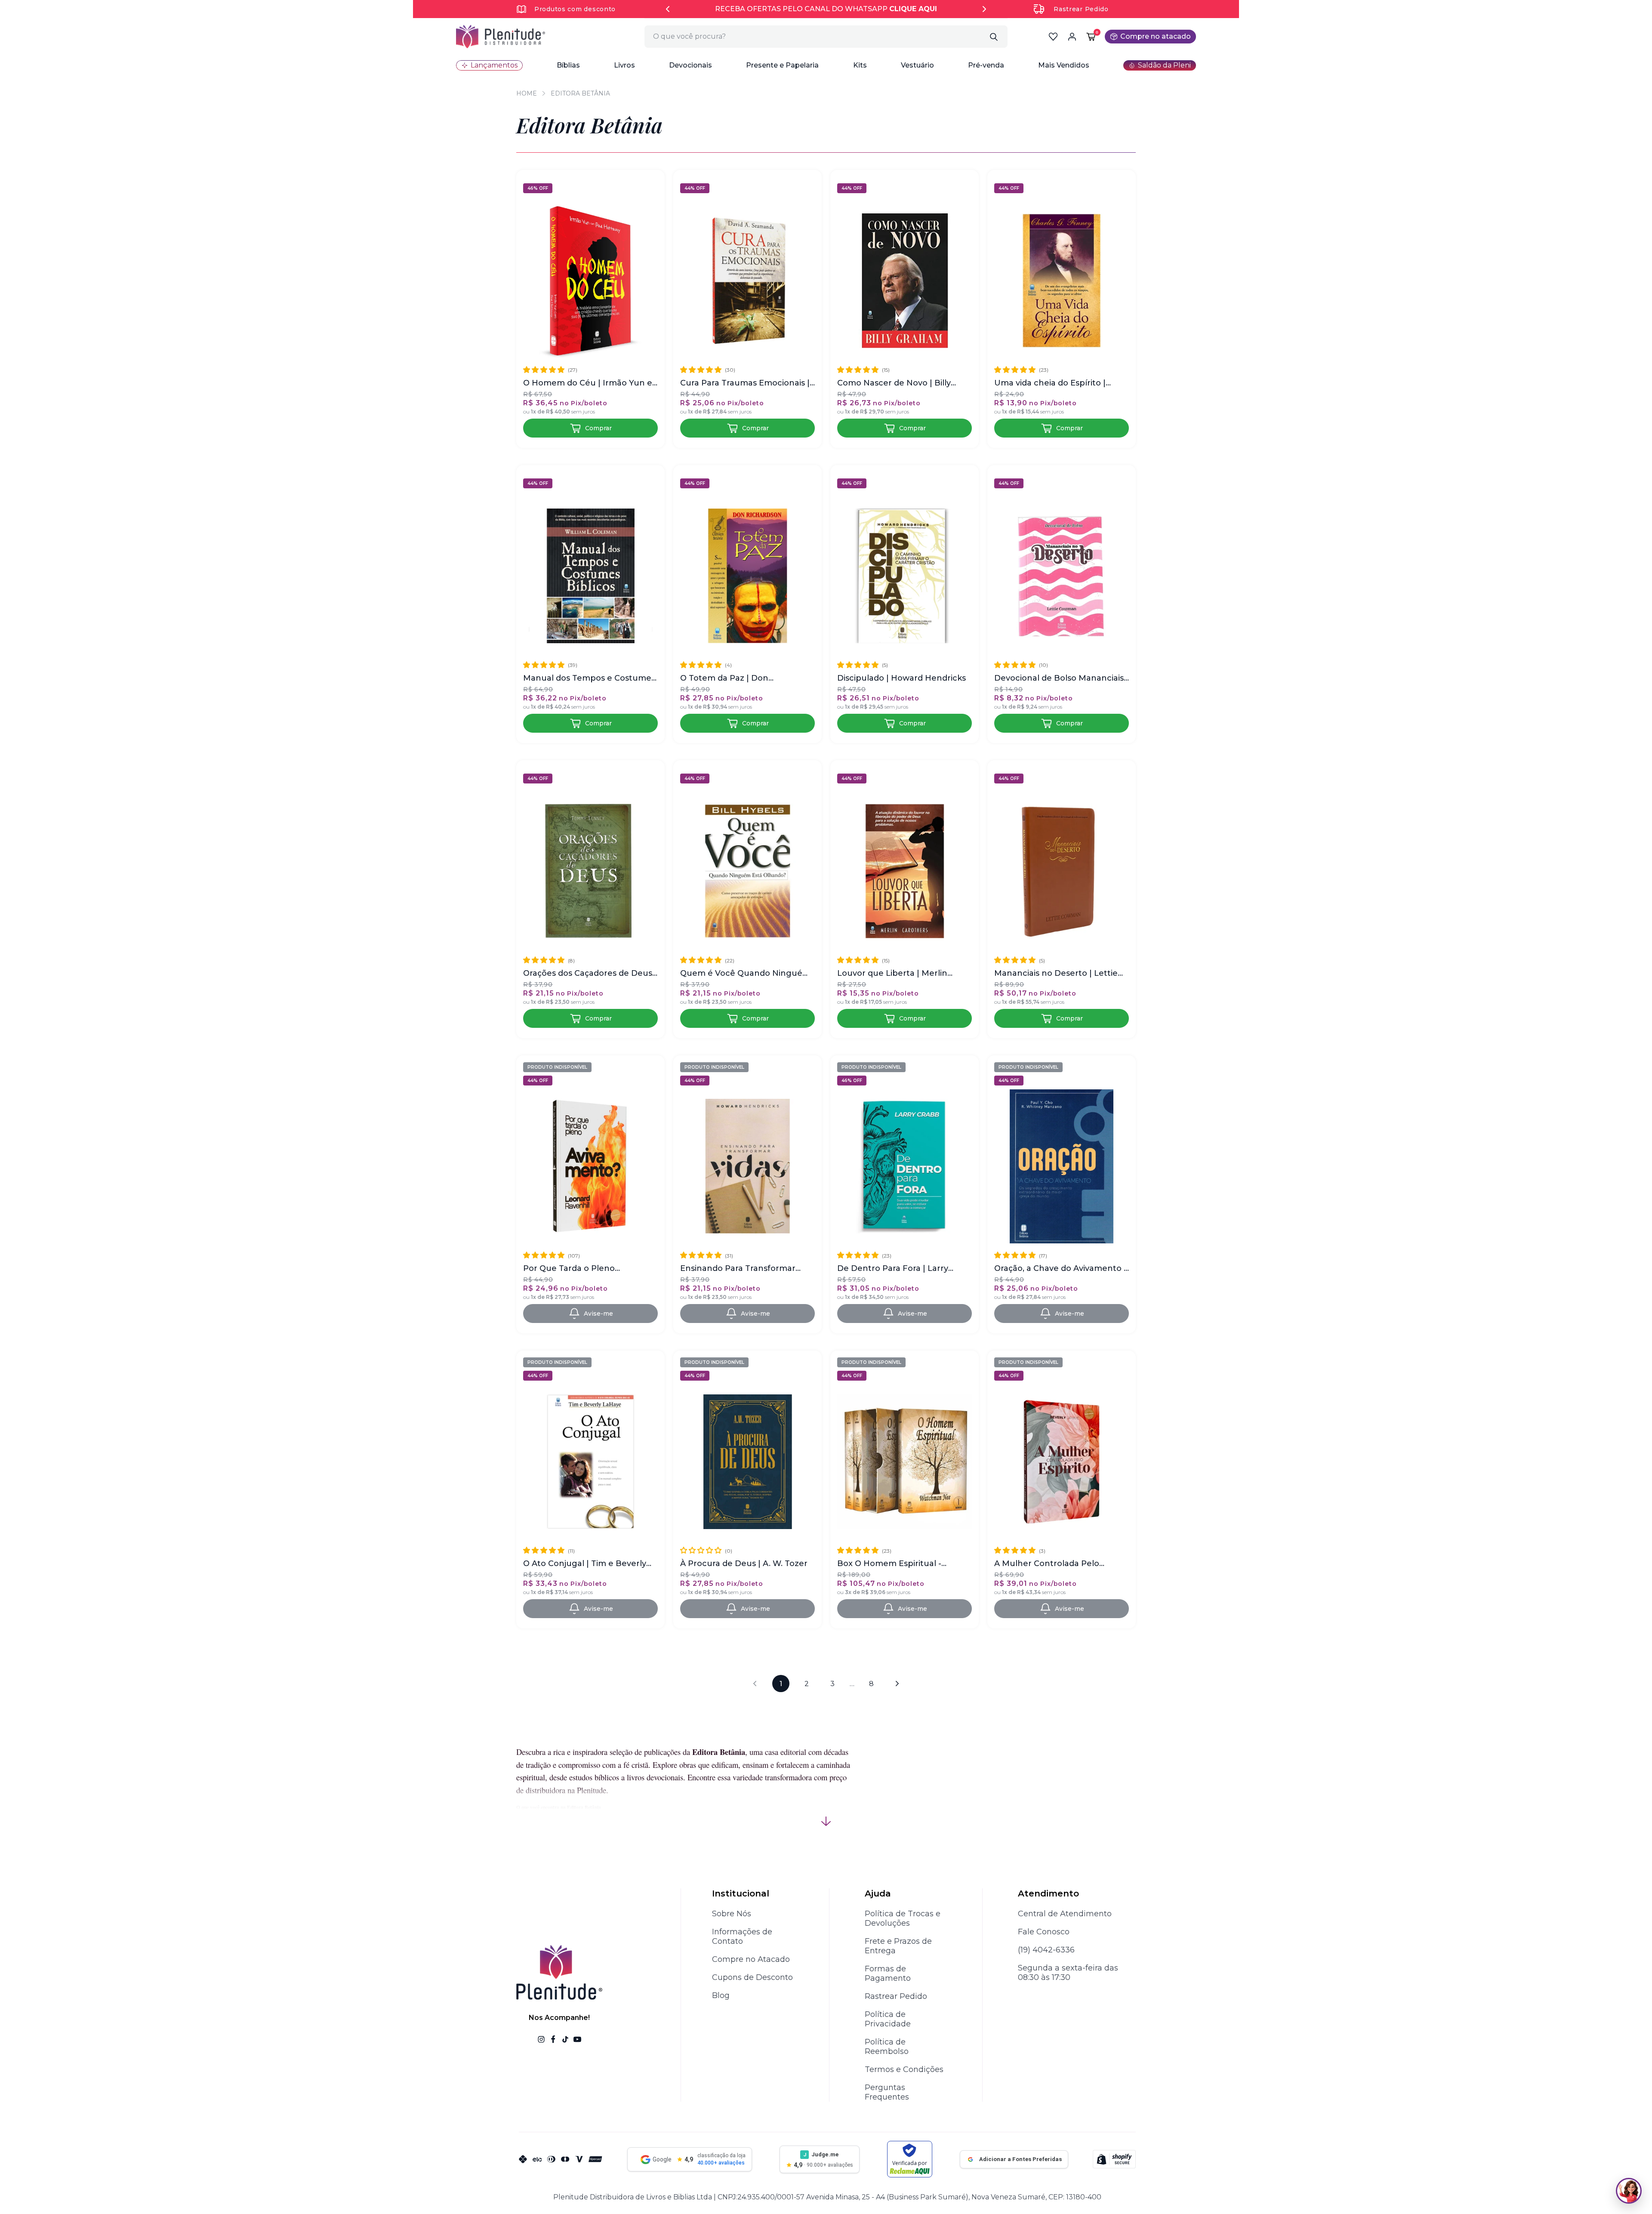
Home (527, 93)
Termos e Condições (904, 2069)
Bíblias (568, 65)
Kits (860, 65)
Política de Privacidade (888, 2019)
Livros (624, 65)
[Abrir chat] (1629, 2191)
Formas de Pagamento (888, 1973)
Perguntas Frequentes (887, 2092)
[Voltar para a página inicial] (501, 37)
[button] (568, 65)
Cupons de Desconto (752, 1977)
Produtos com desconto (575, 9)
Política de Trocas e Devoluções (903, 1918)
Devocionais (690, 65)
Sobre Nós (732, 1914)
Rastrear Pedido (1081, 9)
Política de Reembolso (887, 2047)
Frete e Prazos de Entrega (898, 1946)
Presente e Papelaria (782, 65)
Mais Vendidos (1064, 65)
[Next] (984, 9)
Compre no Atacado (751, 1959)
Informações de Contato (742, 1936)
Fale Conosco (1044, 1932)
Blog (721, 1995)
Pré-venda (986, 65)
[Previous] (668, 9)
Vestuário (917, 65)
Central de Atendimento (1065, 1914)
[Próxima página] (897, 1684)
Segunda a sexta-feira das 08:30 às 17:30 (1068, 1973)
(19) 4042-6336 (1046, 1950)
